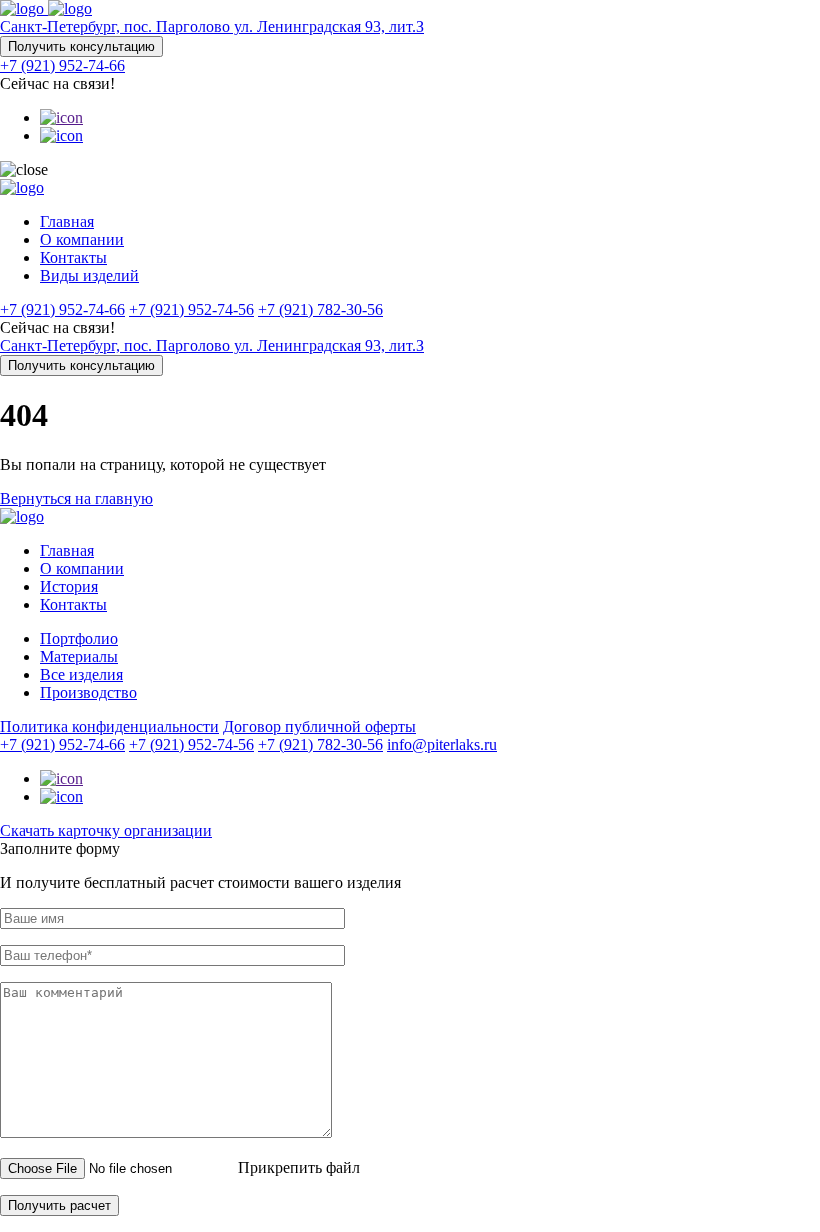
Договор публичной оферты (319, 726)
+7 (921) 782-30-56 (320, 309)
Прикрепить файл (299, 1167)
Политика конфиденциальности (109, 726)
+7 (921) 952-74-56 (191, 309)
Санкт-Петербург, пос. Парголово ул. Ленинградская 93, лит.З (212, 26)
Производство (88, 692)
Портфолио (79, 638)
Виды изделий (89, 275)
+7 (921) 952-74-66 (62, 65)
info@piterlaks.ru (442, 744)
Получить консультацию (81, 46)
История (69, 586)
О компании (82, 239)
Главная (67, 221)
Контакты (73, 257)
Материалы (79, 656)
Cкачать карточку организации (106, 830)
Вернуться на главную (76, 498)
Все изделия (81, 674)
